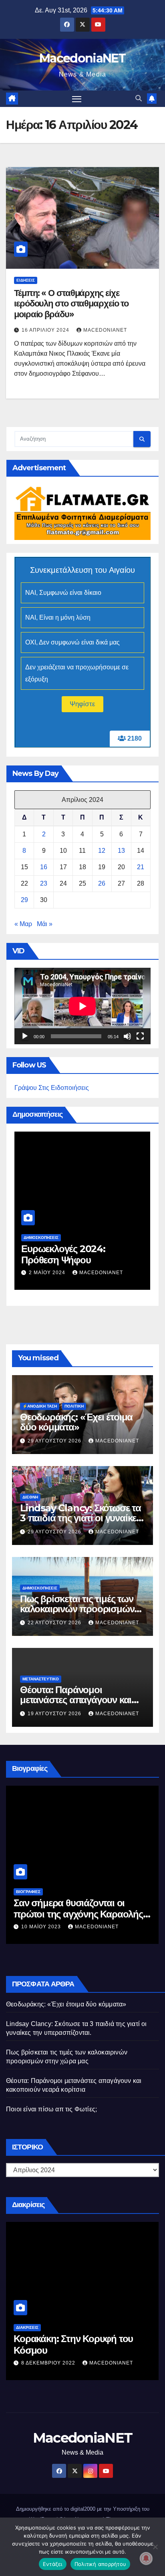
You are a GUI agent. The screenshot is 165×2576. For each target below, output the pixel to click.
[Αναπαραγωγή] (25, 1036)
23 (44, 883)
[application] (82, 1006)
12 (102, 851)
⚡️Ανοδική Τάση (40, 1406)
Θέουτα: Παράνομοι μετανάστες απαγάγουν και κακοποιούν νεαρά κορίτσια (77, 1700)
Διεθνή (30, 1497)
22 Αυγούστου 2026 (55, 1623)
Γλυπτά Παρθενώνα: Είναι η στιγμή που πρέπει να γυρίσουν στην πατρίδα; (79, 1248)
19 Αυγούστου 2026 (55, 1714)
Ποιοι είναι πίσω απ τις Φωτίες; (51, 2109)
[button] (139, 98)
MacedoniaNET (82, 58)
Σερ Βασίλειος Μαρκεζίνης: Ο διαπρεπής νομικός (74, 1909)
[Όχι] (155, 2547)
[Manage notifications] (146, 2558)
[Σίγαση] (127, 1036)
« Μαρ (23, 924)
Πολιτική (74, 1406)
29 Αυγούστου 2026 (55, 1441)
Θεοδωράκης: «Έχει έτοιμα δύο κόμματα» (76, 1422)
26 (102, 883)
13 (121, 851)
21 (141, 867)
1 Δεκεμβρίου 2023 (57, 1261)
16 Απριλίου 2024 (46, 330)
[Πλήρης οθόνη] (140, 1036)
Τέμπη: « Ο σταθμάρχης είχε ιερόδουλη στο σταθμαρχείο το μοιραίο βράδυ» (71, 304)
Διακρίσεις (27, 2327)
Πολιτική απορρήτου (101, 2564)
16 (44, 867)
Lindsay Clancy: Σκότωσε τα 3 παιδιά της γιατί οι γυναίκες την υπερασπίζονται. (80, 1518)
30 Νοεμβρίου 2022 (49, 2363)
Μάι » (45, 924)
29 (24, 900)
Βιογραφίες (28, 1892)
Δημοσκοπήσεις (41, 1226)
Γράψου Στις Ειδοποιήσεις (52, 1088)
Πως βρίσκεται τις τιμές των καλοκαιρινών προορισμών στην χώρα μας (77, 1609)
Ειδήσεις (26, 280)
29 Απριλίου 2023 (46, 1927)
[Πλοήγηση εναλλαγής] (77, 99)
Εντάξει (53, 2564)
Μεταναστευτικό (41, 1679)
